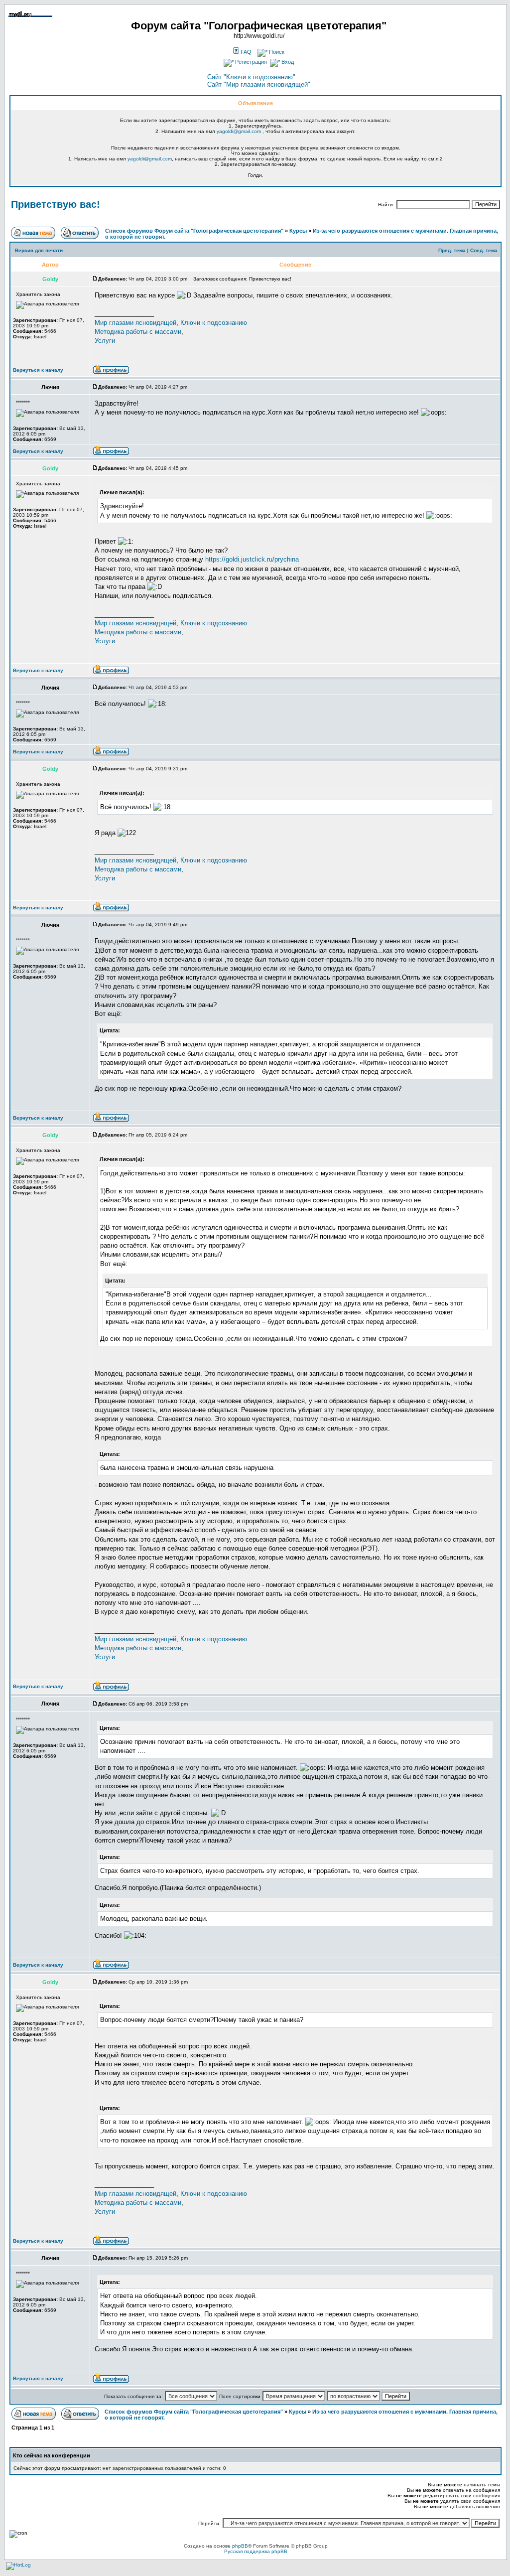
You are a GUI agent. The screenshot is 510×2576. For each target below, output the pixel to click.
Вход (287, 62)
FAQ (245, 52)
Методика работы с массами (138, 332)
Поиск (276, 52)
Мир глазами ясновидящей (135, 323)
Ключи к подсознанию (214, 323)
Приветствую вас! (56, 204)
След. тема (484, 250)
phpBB (240, 2546)
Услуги (105, 341)
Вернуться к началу (38, 370)
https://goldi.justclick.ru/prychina (252, 559)
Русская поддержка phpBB (256, 2551)
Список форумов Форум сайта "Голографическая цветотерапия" (194, 231)
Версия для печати (39, 250)
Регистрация (250, 62)
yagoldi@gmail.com (239, 131)
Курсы (298, 231)
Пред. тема (452, 250)
